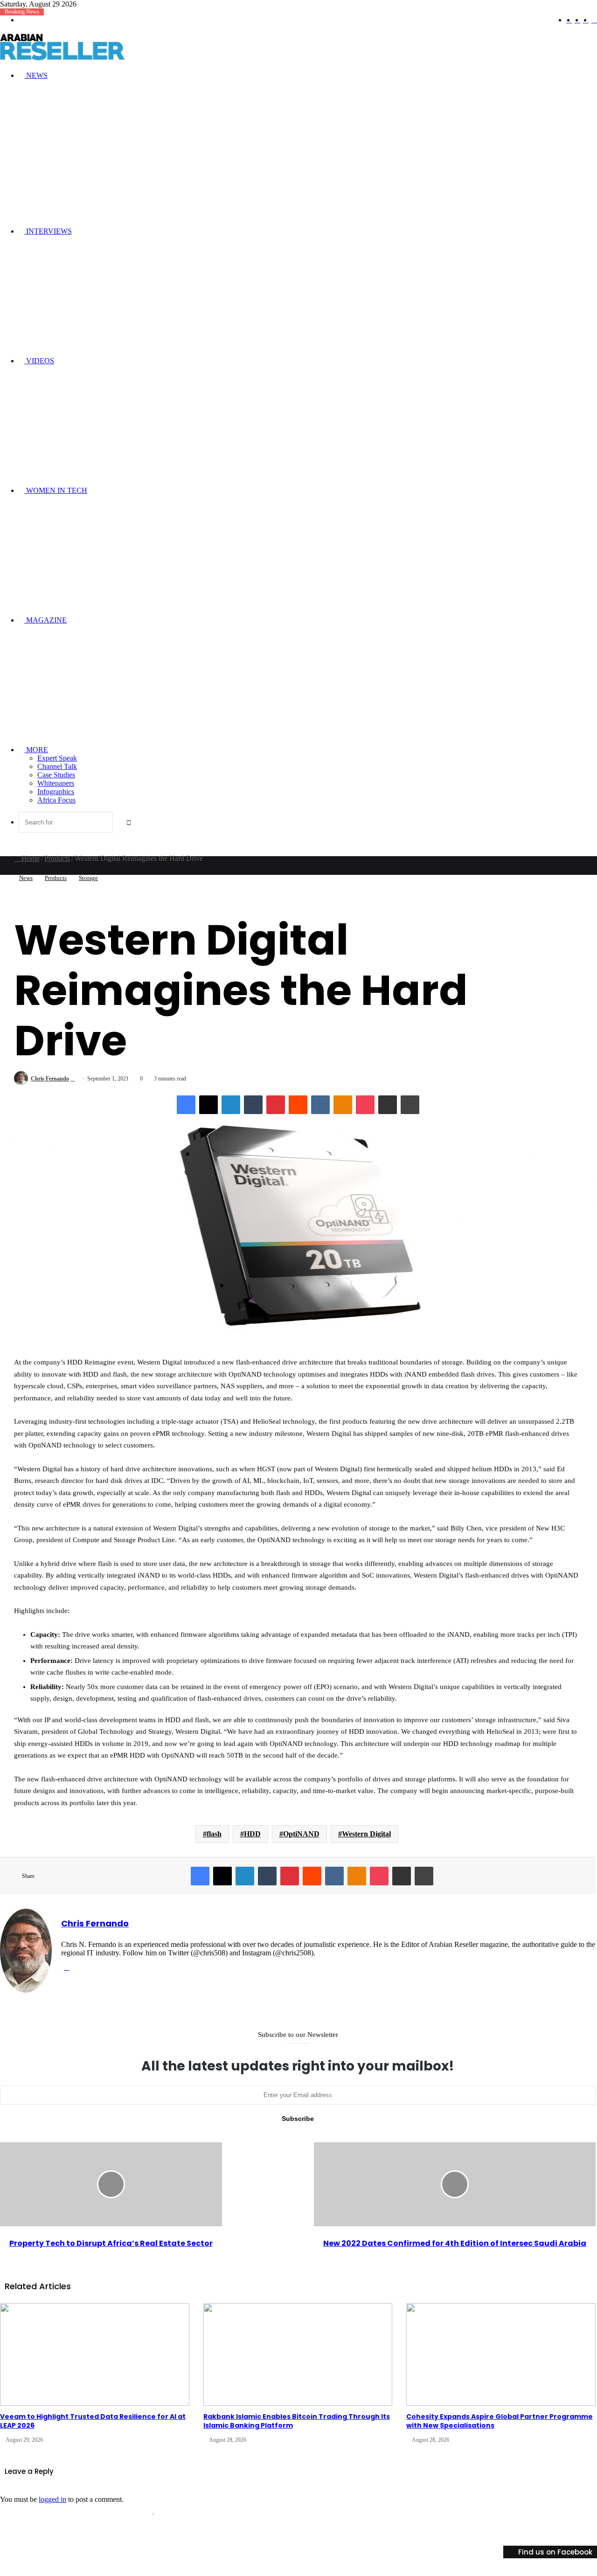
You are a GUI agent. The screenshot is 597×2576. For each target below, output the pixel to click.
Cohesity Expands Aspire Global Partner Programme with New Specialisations (500, 2421)
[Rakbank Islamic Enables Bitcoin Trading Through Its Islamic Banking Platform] (298, 2354)
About (306, 2533)
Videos (39, 361)
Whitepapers (56, 783)
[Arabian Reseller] (70, 59)
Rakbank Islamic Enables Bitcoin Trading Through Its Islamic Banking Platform (297, 2421)
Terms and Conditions (439, 2533)
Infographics (56, 792)
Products (57, 858)
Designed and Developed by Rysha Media (209, 2511)
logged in (52, 2499)
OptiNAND (301, 1834)
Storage (88, 878)
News (36, 75)
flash (214, 1834)
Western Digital (366, 1834)
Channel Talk (57, 766)
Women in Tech (56, 490)
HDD (252, 1834)
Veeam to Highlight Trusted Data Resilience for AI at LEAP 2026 (93, 2421)
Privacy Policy (379, 2533)
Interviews (48, 231)
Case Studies (56, 775)
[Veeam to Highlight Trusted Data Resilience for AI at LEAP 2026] (95, 2354)
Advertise (337, 2533)
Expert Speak (57, 758)
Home (30, 858)
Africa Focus (56, 800)
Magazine (45, 620)
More (36, 750)
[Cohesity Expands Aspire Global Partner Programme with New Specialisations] (501, 2354)
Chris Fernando (50, 1079)
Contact (489, 2533)
